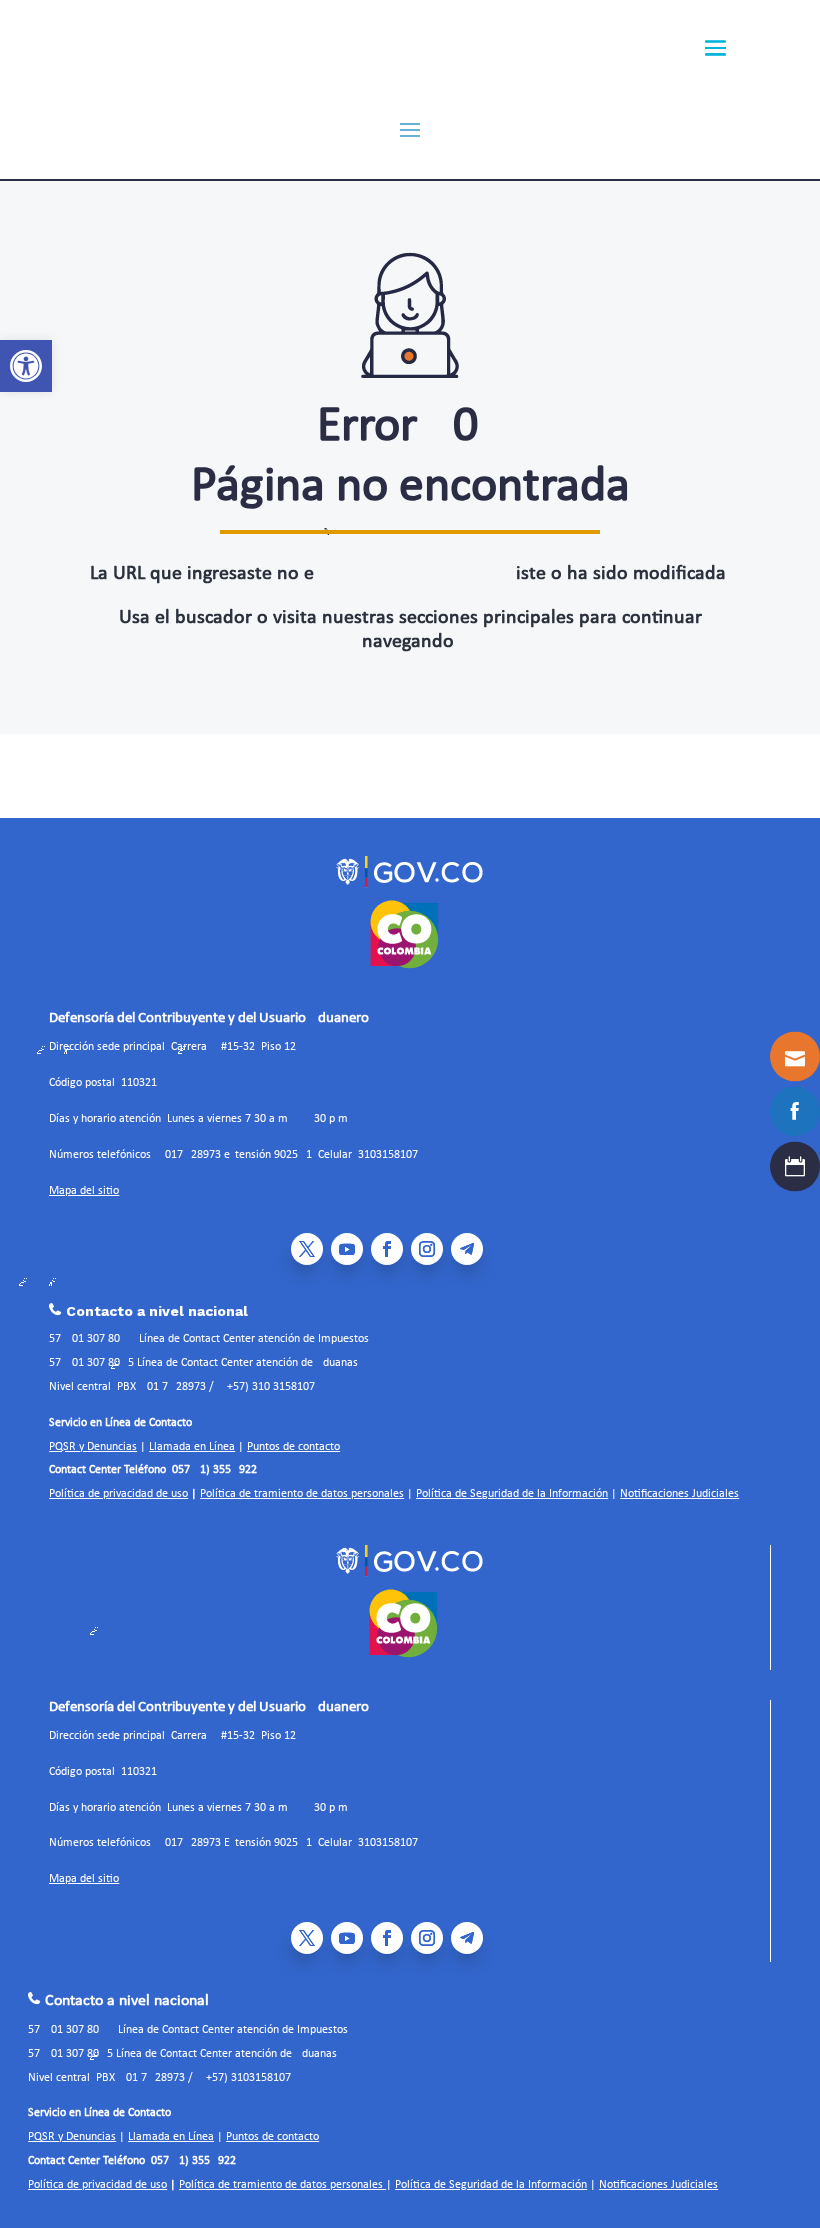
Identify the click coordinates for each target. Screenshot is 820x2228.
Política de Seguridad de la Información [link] (512, 1494)
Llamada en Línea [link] (192, 1447)
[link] (26, 366)
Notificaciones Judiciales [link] (679, 1494)
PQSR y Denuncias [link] (93, 1447)
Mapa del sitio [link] (84, 1191)
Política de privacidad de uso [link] (118, 1494)
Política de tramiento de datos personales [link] (302, 1494)
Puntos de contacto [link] (293, 1447)
